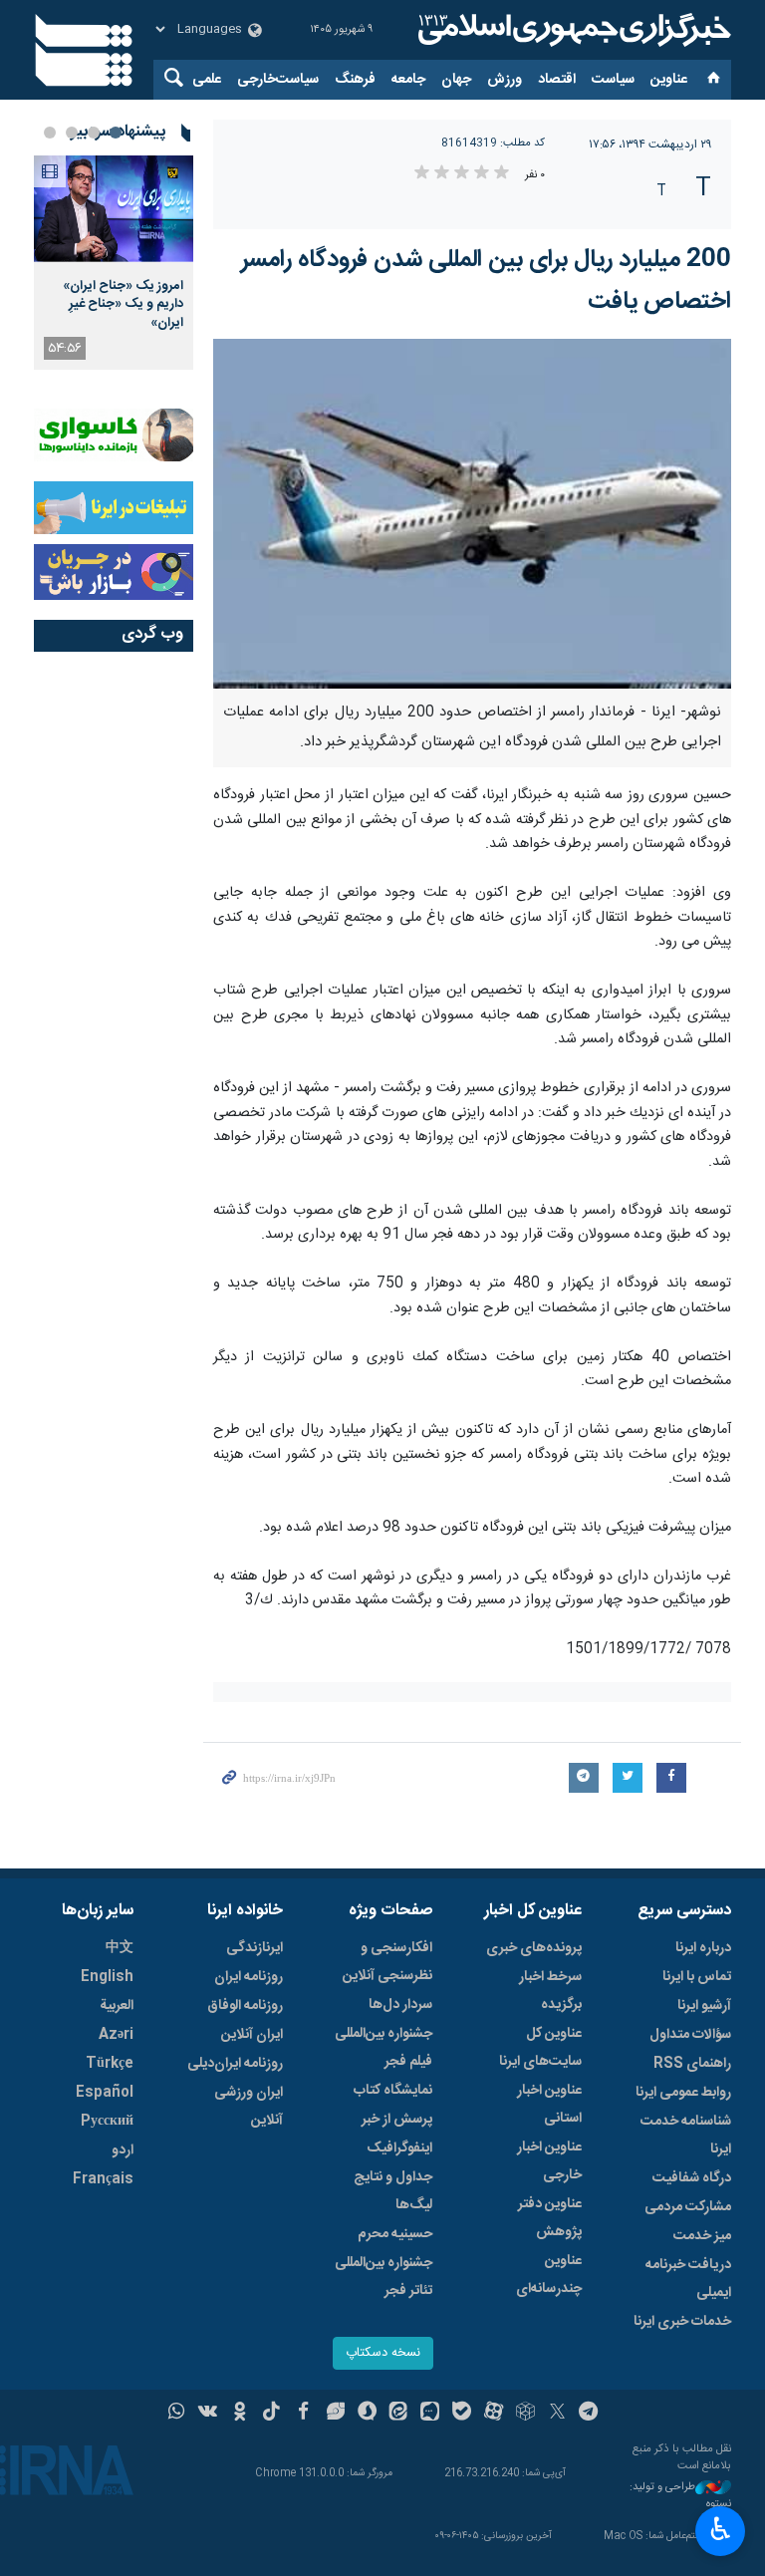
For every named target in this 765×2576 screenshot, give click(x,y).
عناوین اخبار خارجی (549, 2161)
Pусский (107, 2122)
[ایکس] (557, 2414)
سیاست (613, 80)
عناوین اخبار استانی (549, 2105)
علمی (207, 80)
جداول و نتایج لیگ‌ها (393, 2191)
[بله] (462, 2414)
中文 (120, 1948)
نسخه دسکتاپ (383, 2353)
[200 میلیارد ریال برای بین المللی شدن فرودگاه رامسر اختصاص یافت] (472, 514)
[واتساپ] (177, 2414)
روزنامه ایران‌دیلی (235, 2064)
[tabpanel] (114, 263)
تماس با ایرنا (697, 1977)
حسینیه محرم (395, 2234)
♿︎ (721, 2529)
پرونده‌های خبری (534, 1948)
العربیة (117, 2006)
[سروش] (367, 2414)
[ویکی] (208, 2414)
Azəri (116, 2035)
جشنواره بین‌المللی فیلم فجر (383, 2048)
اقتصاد (557, 80)
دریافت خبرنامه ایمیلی (688, 2279)
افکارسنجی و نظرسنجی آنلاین (387, 1962)
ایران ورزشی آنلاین (249, 2107)
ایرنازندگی (255, 1948)
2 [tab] (94, 133)
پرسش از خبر (397, 2120)
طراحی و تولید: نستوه (680, 2496)
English (107, 1977)
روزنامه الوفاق (245, 2006)
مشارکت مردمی (688, 2207)
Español (105, 2093)
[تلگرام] (589, 2414)
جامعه (408, 80)
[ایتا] (399, 2414)
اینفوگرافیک (399, 2148)
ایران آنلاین (252, 2035)
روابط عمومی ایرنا (683, 2093)
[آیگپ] (430, 2414)
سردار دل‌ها (400, 2005)
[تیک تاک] (271, 2414)
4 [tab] (50, 133)
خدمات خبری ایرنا (682, 2322)
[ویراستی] (335, 2414)
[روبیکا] (525, 2414)
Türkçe (110, 2064)
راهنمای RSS (692, 2064)
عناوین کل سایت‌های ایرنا (540, 2048)
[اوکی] (240, 2414)
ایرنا (572, 30)
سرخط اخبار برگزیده (550, 1991)
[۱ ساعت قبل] (114, 209)
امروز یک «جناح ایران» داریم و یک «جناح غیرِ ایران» (123, 304)
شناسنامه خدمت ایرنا (686, 2136)
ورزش (505, 80)
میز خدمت (702, 2236)
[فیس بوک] (303, 2414)
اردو (123, 2150)
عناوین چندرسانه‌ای (549, 2275)
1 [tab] (116, 133)
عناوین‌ (669, 80)
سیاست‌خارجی (278, 80)
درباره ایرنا (703, 1948)
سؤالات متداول (690, 2035)
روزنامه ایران (249, 1977)
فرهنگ (355, 80)
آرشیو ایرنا (704, 2006)
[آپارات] (494, 2414)
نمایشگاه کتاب (393, 2091)
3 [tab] (72, 133)
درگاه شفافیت (692, 2178)
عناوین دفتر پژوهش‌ (550, 2218)
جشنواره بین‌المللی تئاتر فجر (383, 2277)
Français (103, 2179)
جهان (456, 80)
